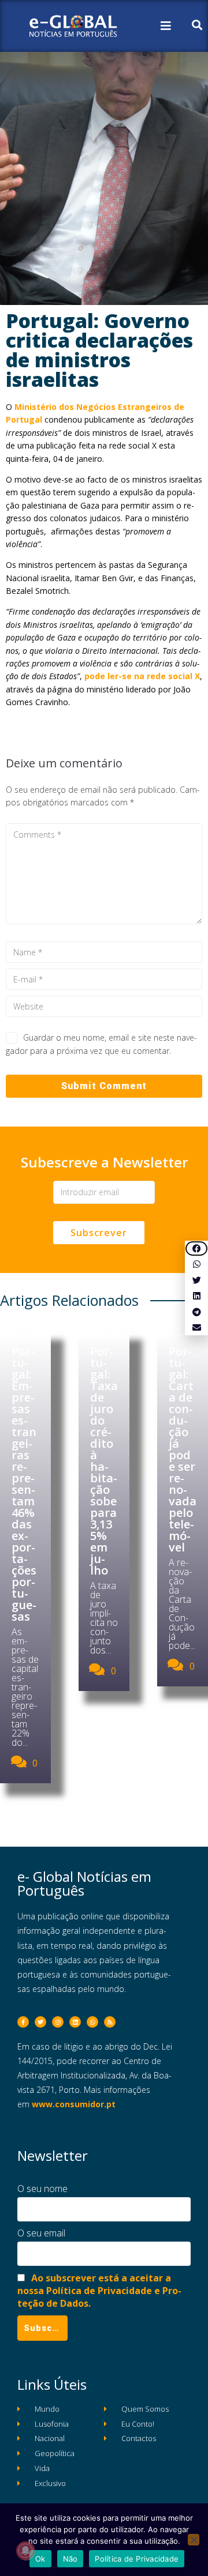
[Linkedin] (75, 2022)
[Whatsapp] (92, 2022)
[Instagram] (58, 2022)
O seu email (41, 2233)
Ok (40, 2559)
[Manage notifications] (25, 2551)
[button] (196, 1249)
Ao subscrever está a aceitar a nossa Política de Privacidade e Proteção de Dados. (99, 2291)
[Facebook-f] (23, 2022)
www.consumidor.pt (74, 2104)
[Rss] (110, 2022)
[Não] (194, 2540)
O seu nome (42, 2189)
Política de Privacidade (137, 2559)
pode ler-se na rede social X (142, 676)
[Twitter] (40, 2022)
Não (70, 2559)
